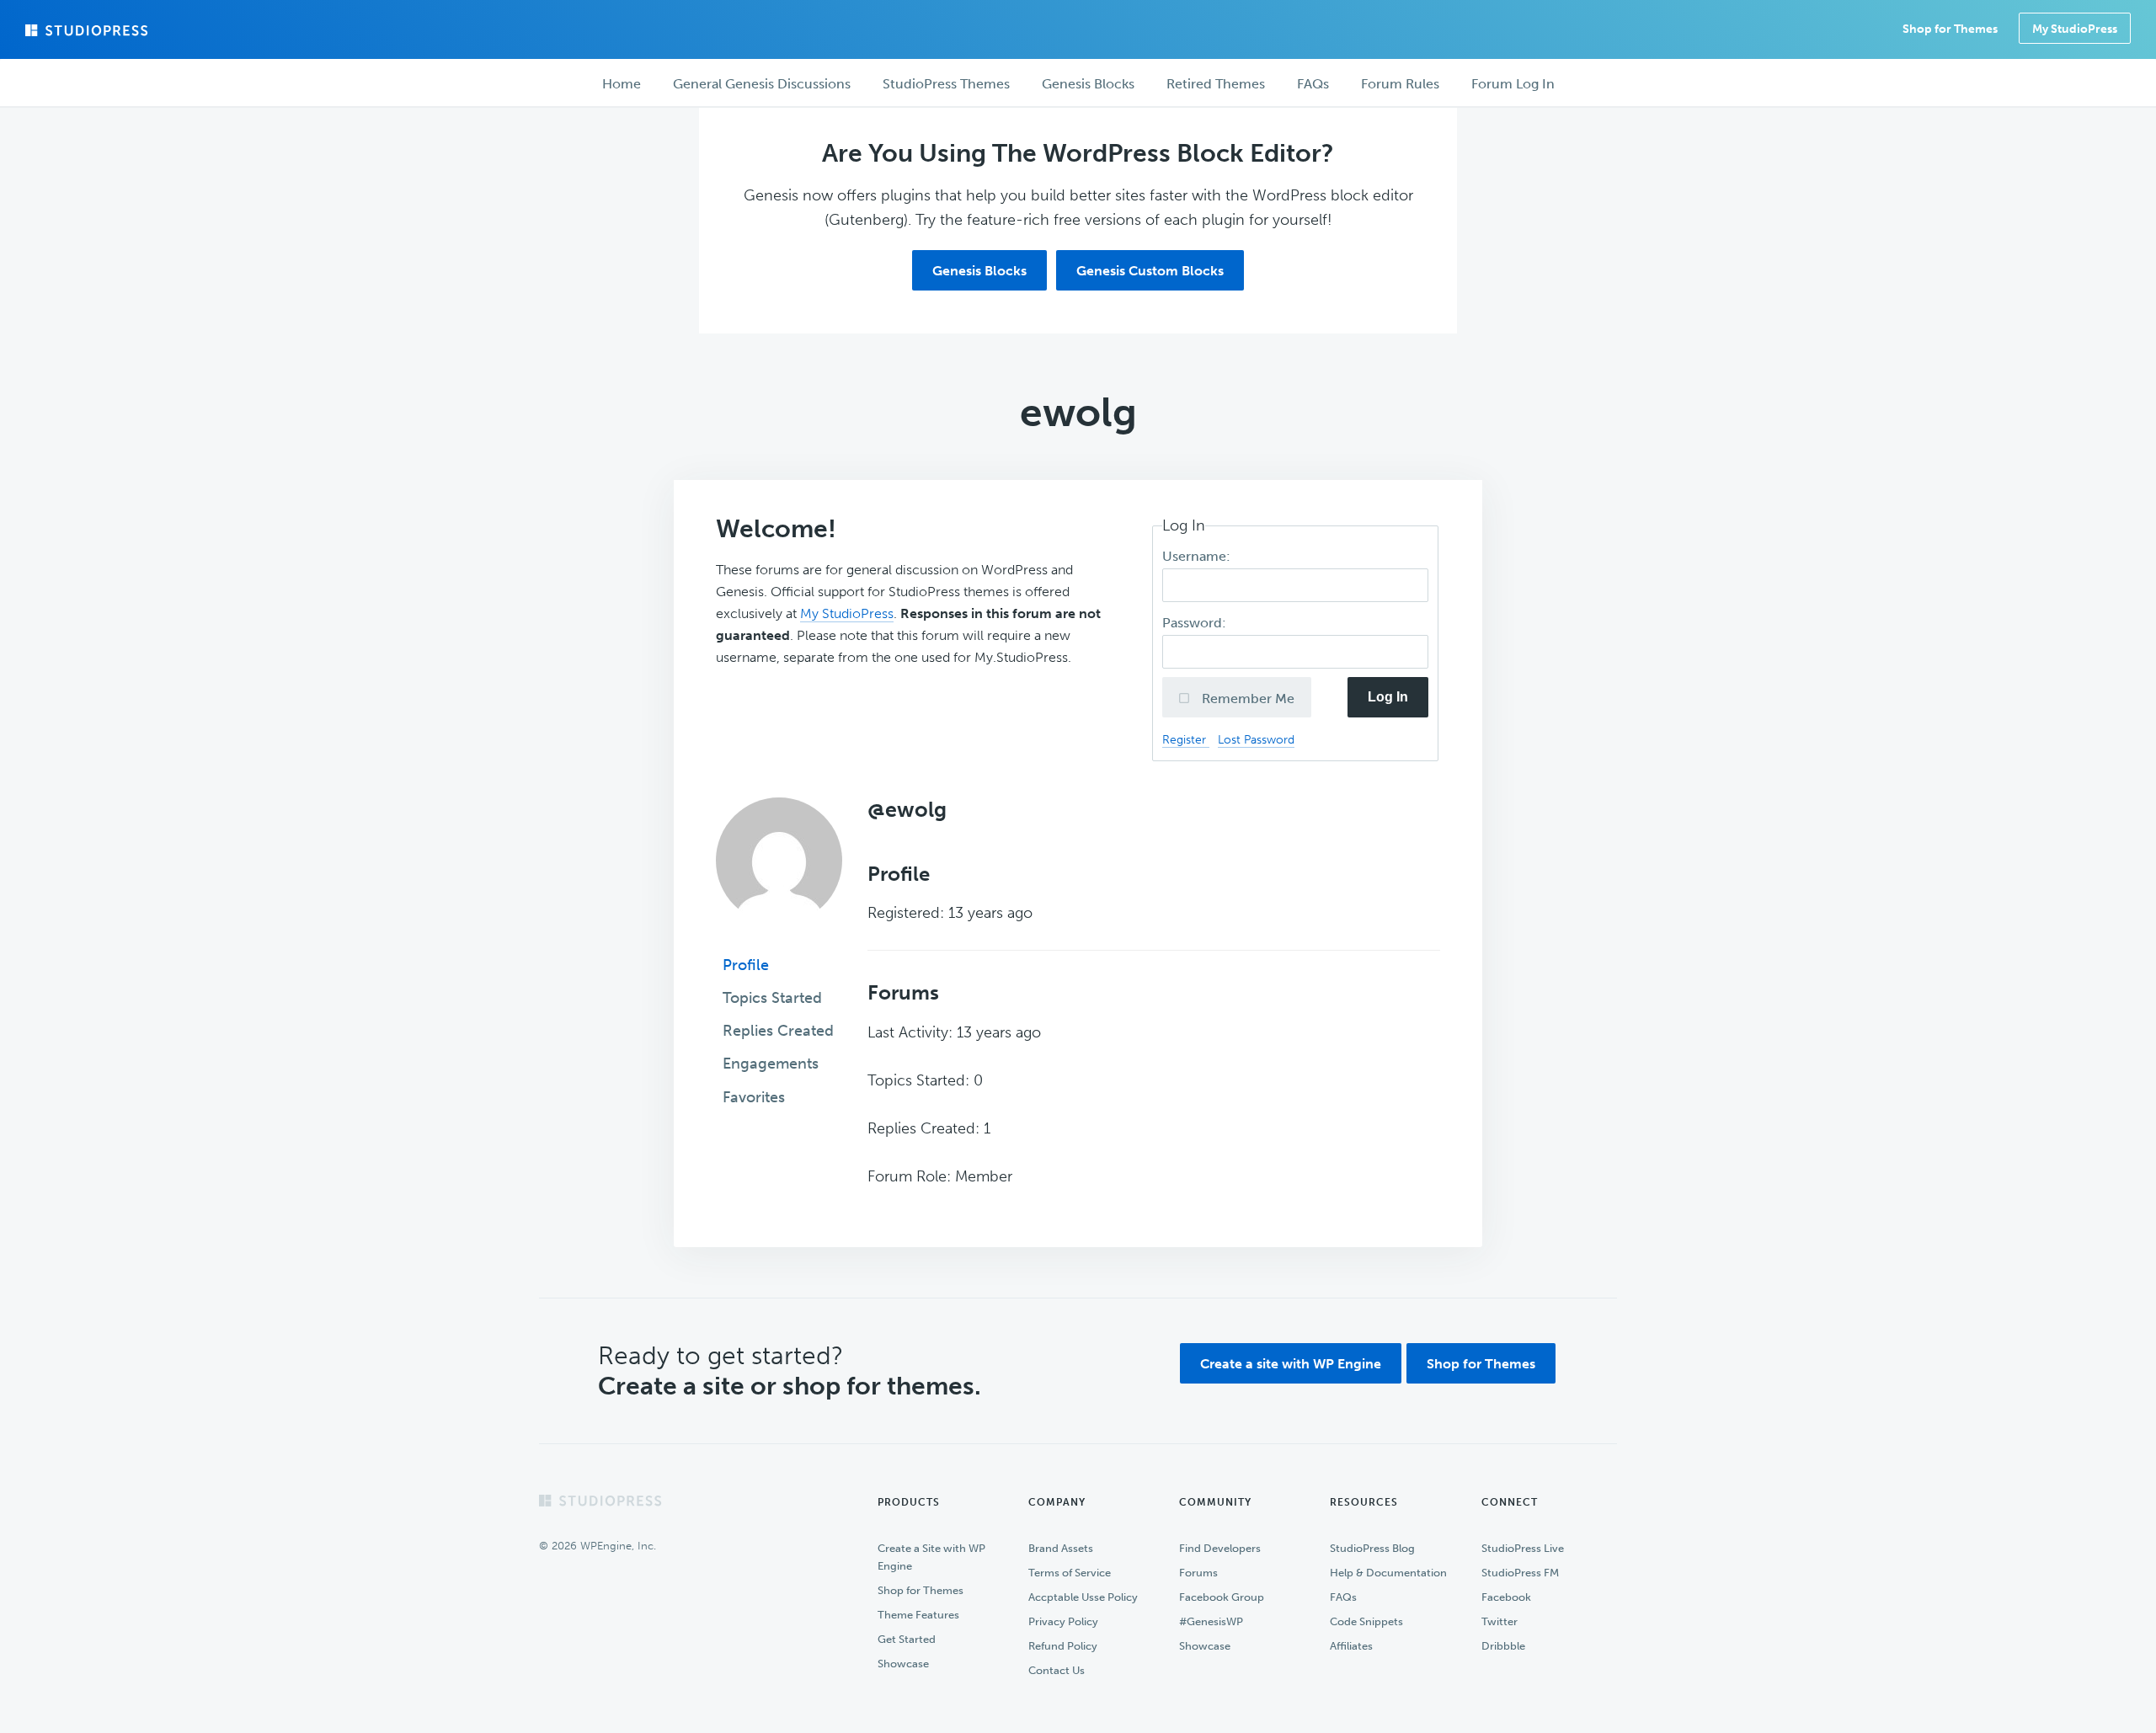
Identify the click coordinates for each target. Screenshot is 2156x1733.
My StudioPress (2075, 29)
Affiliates (1351, 1646)
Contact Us (1057, 1670)
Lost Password (1256, 739)
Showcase (903, 1664)
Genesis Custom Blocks (1150, 271)
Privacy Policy (1063, 1621)
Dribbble (1503, 1646)
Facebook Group (1222, 1597)
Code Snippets (1366, 1621)
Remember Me (1246, 699)
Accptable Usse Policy (1083, 1597)
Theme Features (918, 1615)
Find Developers (1220, 1548)
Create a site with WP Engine (1291, 1364)
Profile (746, 965)
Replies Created (778, 1031)
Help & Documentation (1388, 1573)
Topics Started (772, 998)
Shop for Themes (1481, 1364)
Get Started (907, 1639)
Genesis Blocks (979, 271)
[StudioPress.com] (88, 30)
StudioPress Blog (1372, 1548)
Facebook (1506, 1597)
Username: (1198, 556)
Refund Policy (1063, 1646)
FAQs (1343, 1597)
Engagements (771, 1064)
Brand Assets (1061, 1548)
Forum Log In (1513, 84)
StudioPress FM (1520, 1573)
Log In (1388, 697)
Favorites (754, 1097)
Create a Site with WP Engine (931, 1557)
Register (1186, 739)
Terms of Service (1070, 1573)
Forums (1198, 1573)
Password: (1196, 623)
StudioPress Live (1523, 1548)
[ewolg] (779, 936)
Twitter (1500, 1621)
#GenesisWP (1211, 1621)
